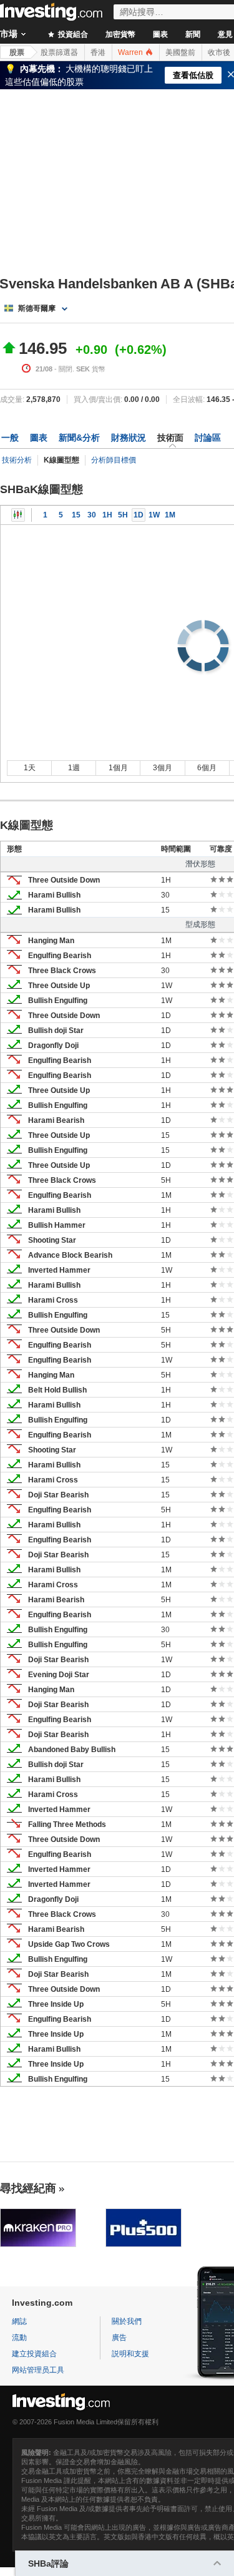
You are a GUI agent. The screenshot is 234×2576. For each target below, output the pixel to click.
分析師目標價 (114, 460)
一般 (10, 438)
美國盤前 (180, 52)
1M (170, 515)
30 (92, 515)
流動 (19, 2338)
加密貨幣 (120, 34)
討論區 (208, 438)
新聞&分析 (79, 438)
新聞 (193, 34)
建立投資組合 (34, 2354)
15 (76, 515)
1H (107, 515)
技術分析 (17, 460)
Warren (131, 52)
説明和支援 (130, 2354)
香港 (98, 52)
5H (123, 515)
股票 (17, 52)
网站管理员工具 (38, 2370)
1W (154, 515)
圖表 (160, 34)
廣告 (119, 2338)
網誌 (19, 2321)
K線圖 (18, 515)
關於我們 (127, 2321)
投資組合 (72, 34)
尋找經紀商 (28, 2188)
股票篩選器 (59, 52)
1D (139, 515)
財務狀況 (129, 438)
